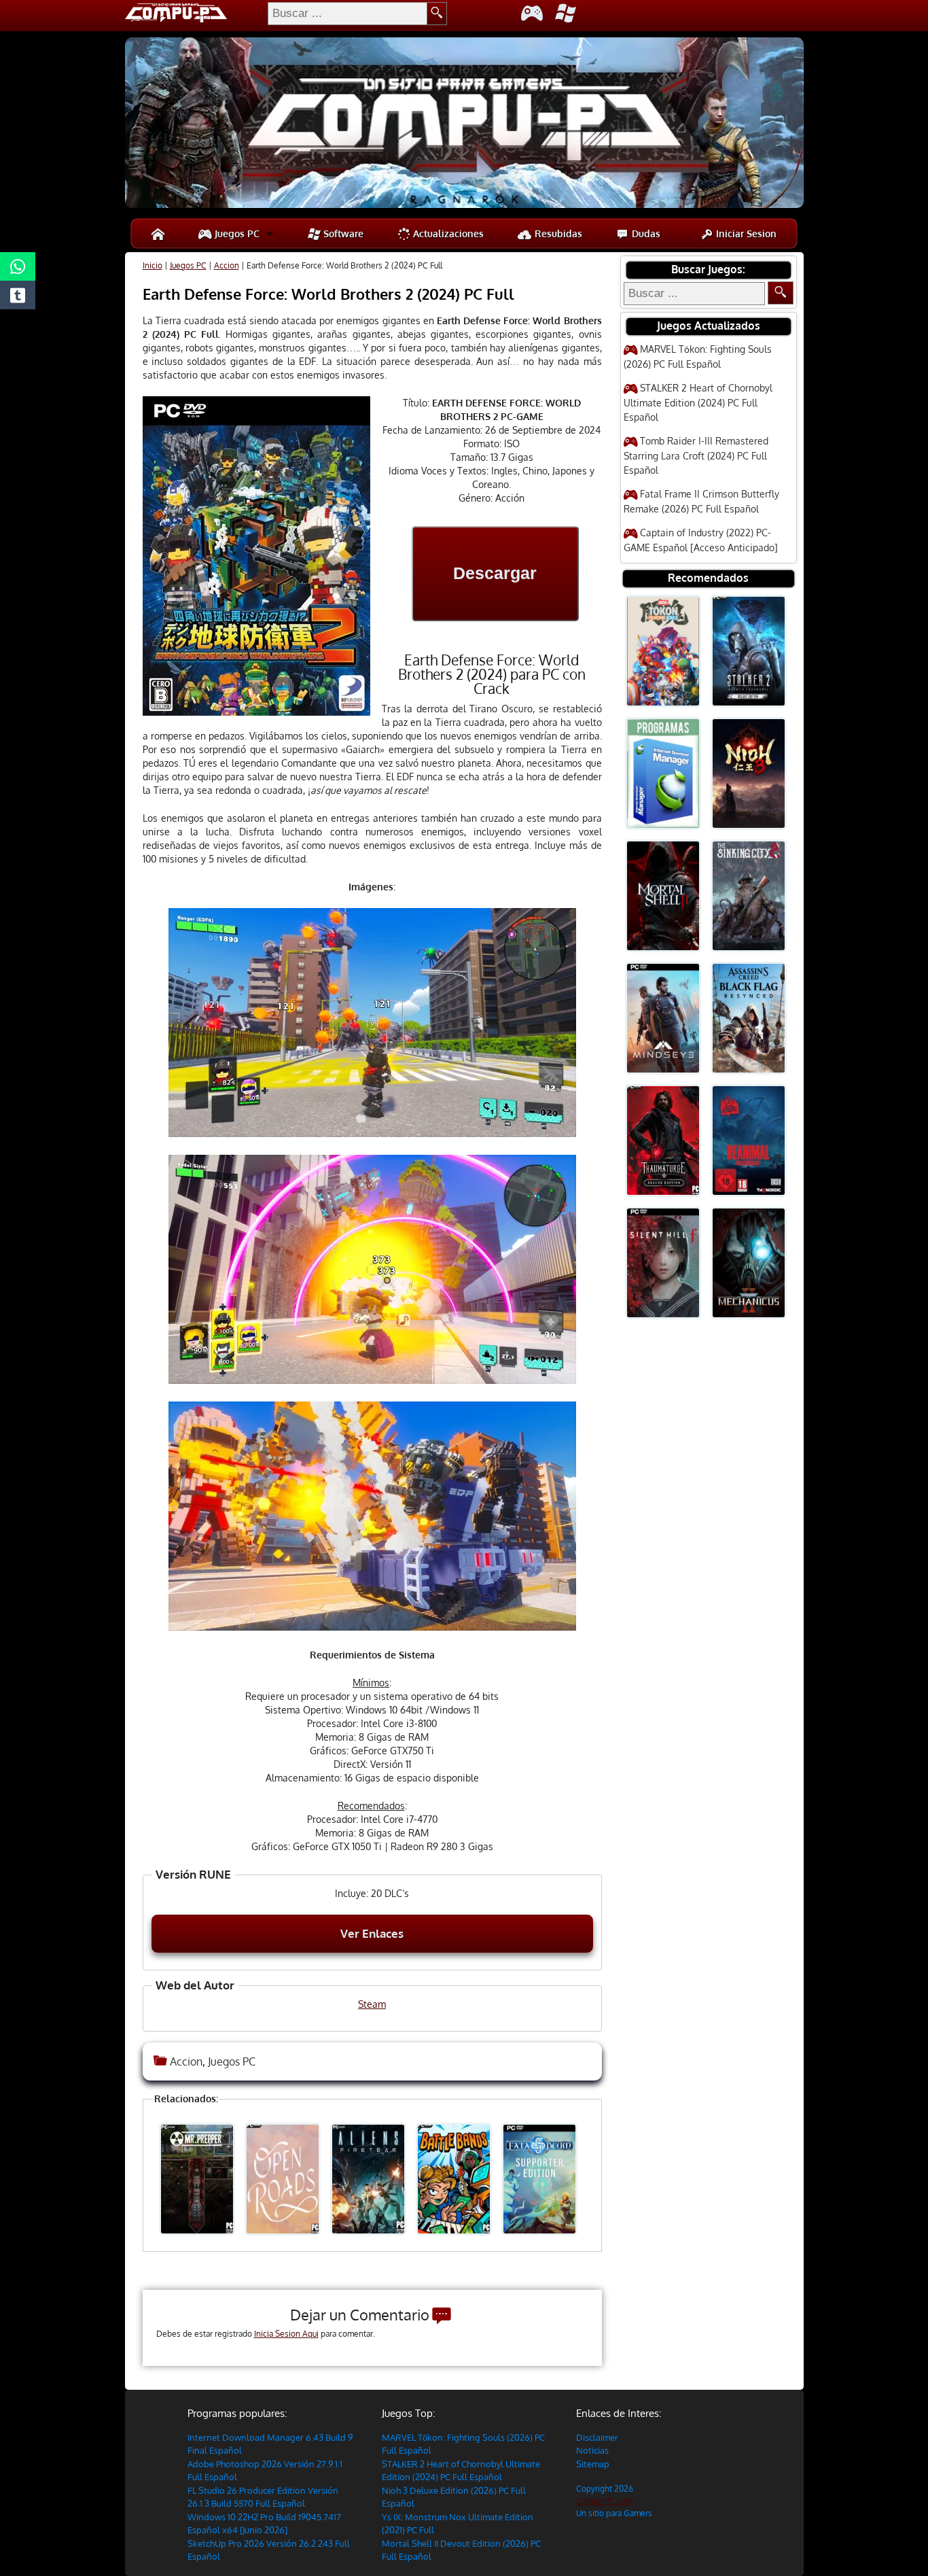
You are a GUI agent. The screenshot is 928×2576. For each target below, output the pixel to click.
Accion (227, 265)
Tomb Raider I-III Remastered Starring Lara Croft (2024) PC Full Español (696, 455)
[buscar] (437, 14)
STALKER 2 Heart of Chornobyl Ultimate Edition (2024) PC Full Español (698, 402)
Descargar (495, 573)
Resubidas (557, 233)
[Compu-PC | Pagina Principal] (158, 233)
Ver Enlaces (372, 1933)
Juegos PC (236, 233)
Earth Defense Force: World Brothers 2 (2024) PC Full (328, 294)
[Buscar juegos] (781, 293)
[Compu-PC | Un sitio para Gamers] (464, 124)
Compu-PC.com (604, 2501)
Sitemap (593, 2464)
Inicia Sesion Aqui (286, 2334)
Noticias (592, 2450)
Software (342, 233)
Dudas (645, 233)
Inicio (153, 265)
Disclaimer (597, 2437)
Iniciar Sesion (745, 233)
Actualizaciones (447, 233)
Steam (372, 2004)
